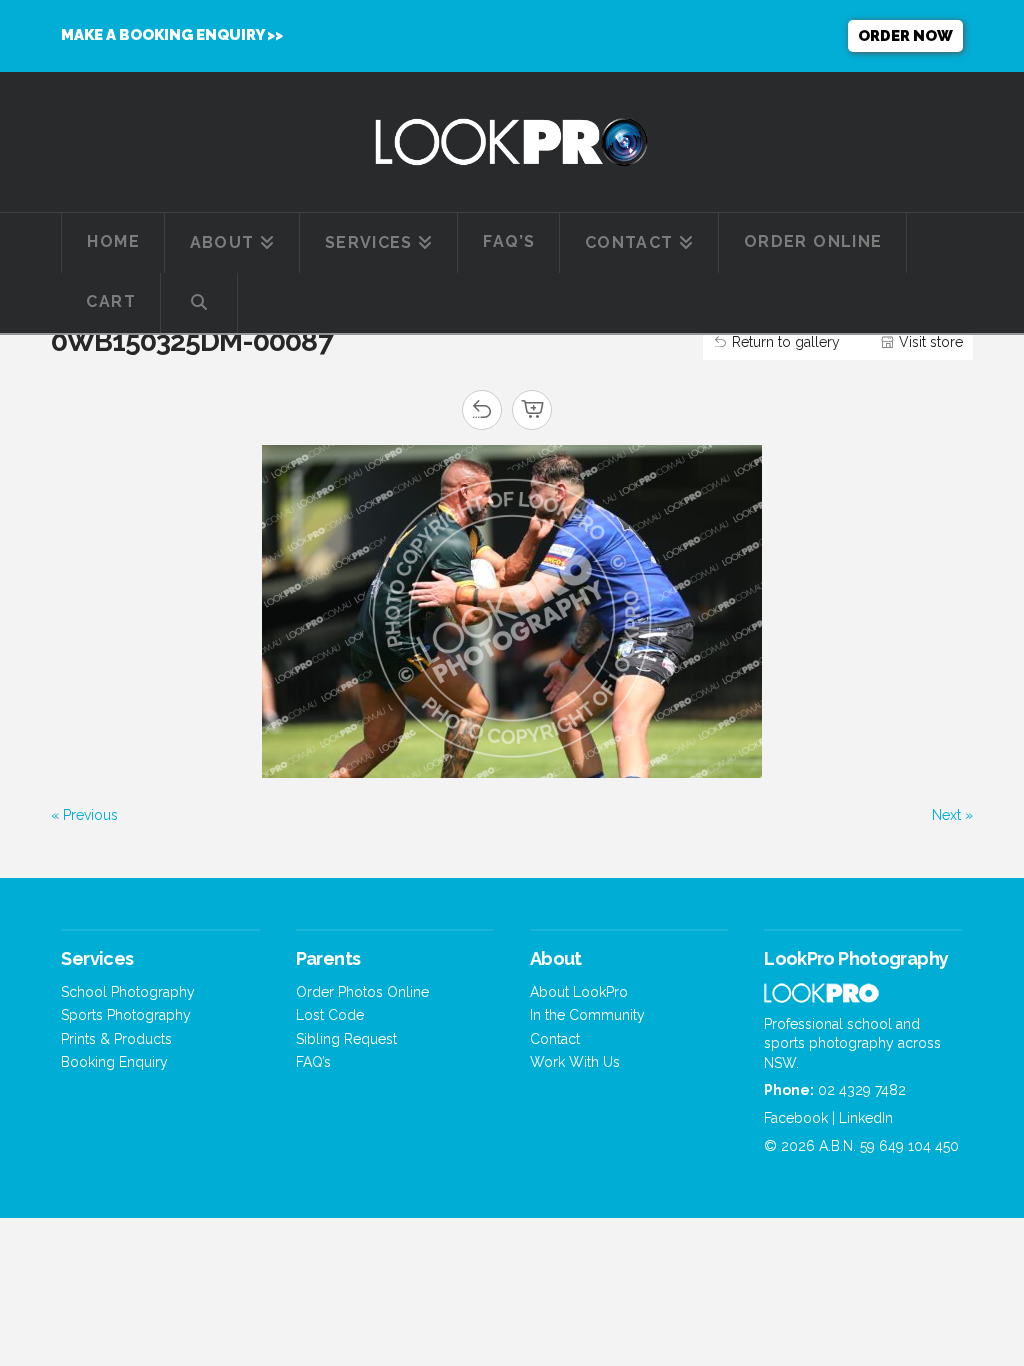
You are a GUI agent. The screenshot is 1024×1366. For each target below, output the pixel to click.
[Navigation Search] (199, 303)
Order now (905, 36)
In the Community (587, 1015)
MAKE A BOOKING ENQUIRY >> (172, 35)
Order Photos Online (362, 992)
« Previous (84, 815)
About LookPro (579, 992)
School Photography (128, 992)
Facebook (796, 1118)
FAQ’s (313, 1062)
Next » (952, 815)
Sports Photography (126, 1015)
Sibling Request (346, 1039)
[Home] (821, 997)
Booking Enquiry (114, 1062)
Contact (555, 1039)
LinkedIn (866, 1118)
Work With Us (575, 1062)
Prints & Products (116, 1039)
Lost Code (330, 1015)
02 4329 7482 (862, 1090)
